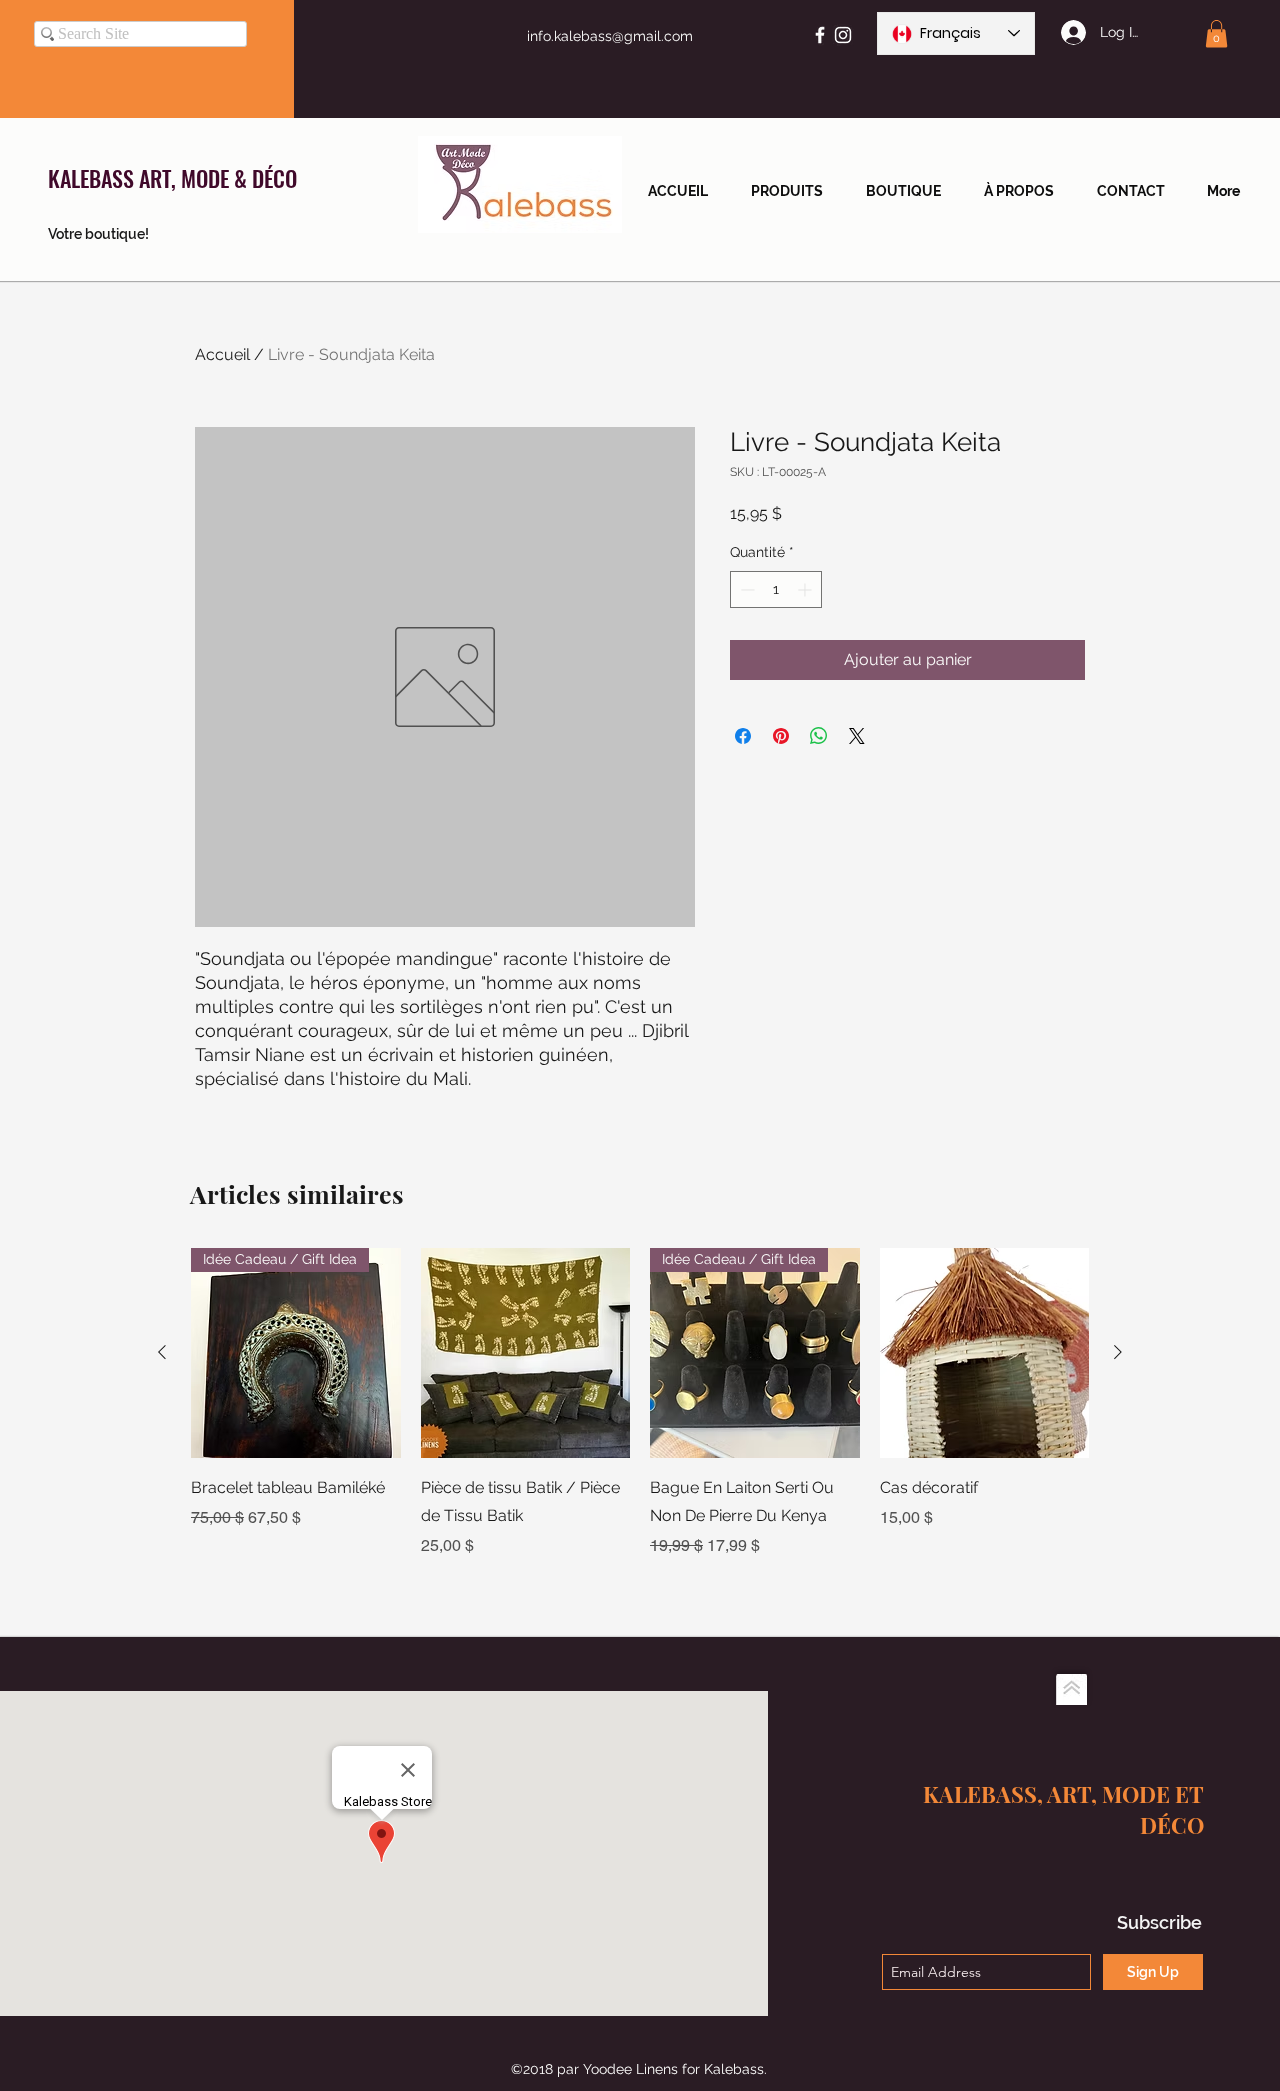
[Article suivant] (1118, 1352)
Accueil (222, 354)
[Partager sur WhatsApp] (819, 736)
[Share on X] (857, 736)
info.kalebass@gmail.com (610, 36)
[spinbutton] (776, 589)
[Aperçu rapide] (526, 1353)
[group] (640, 1403)
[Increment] (806, 589)
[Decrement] (745, 589)
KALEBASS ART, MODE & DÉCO (172, 178)
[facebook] (820, 35)
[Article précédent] (162, 1352)
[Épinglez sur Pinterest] (781, 736)
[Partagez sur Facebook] (743, 736)
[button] (1216, 33)
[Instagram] (843, 35)
